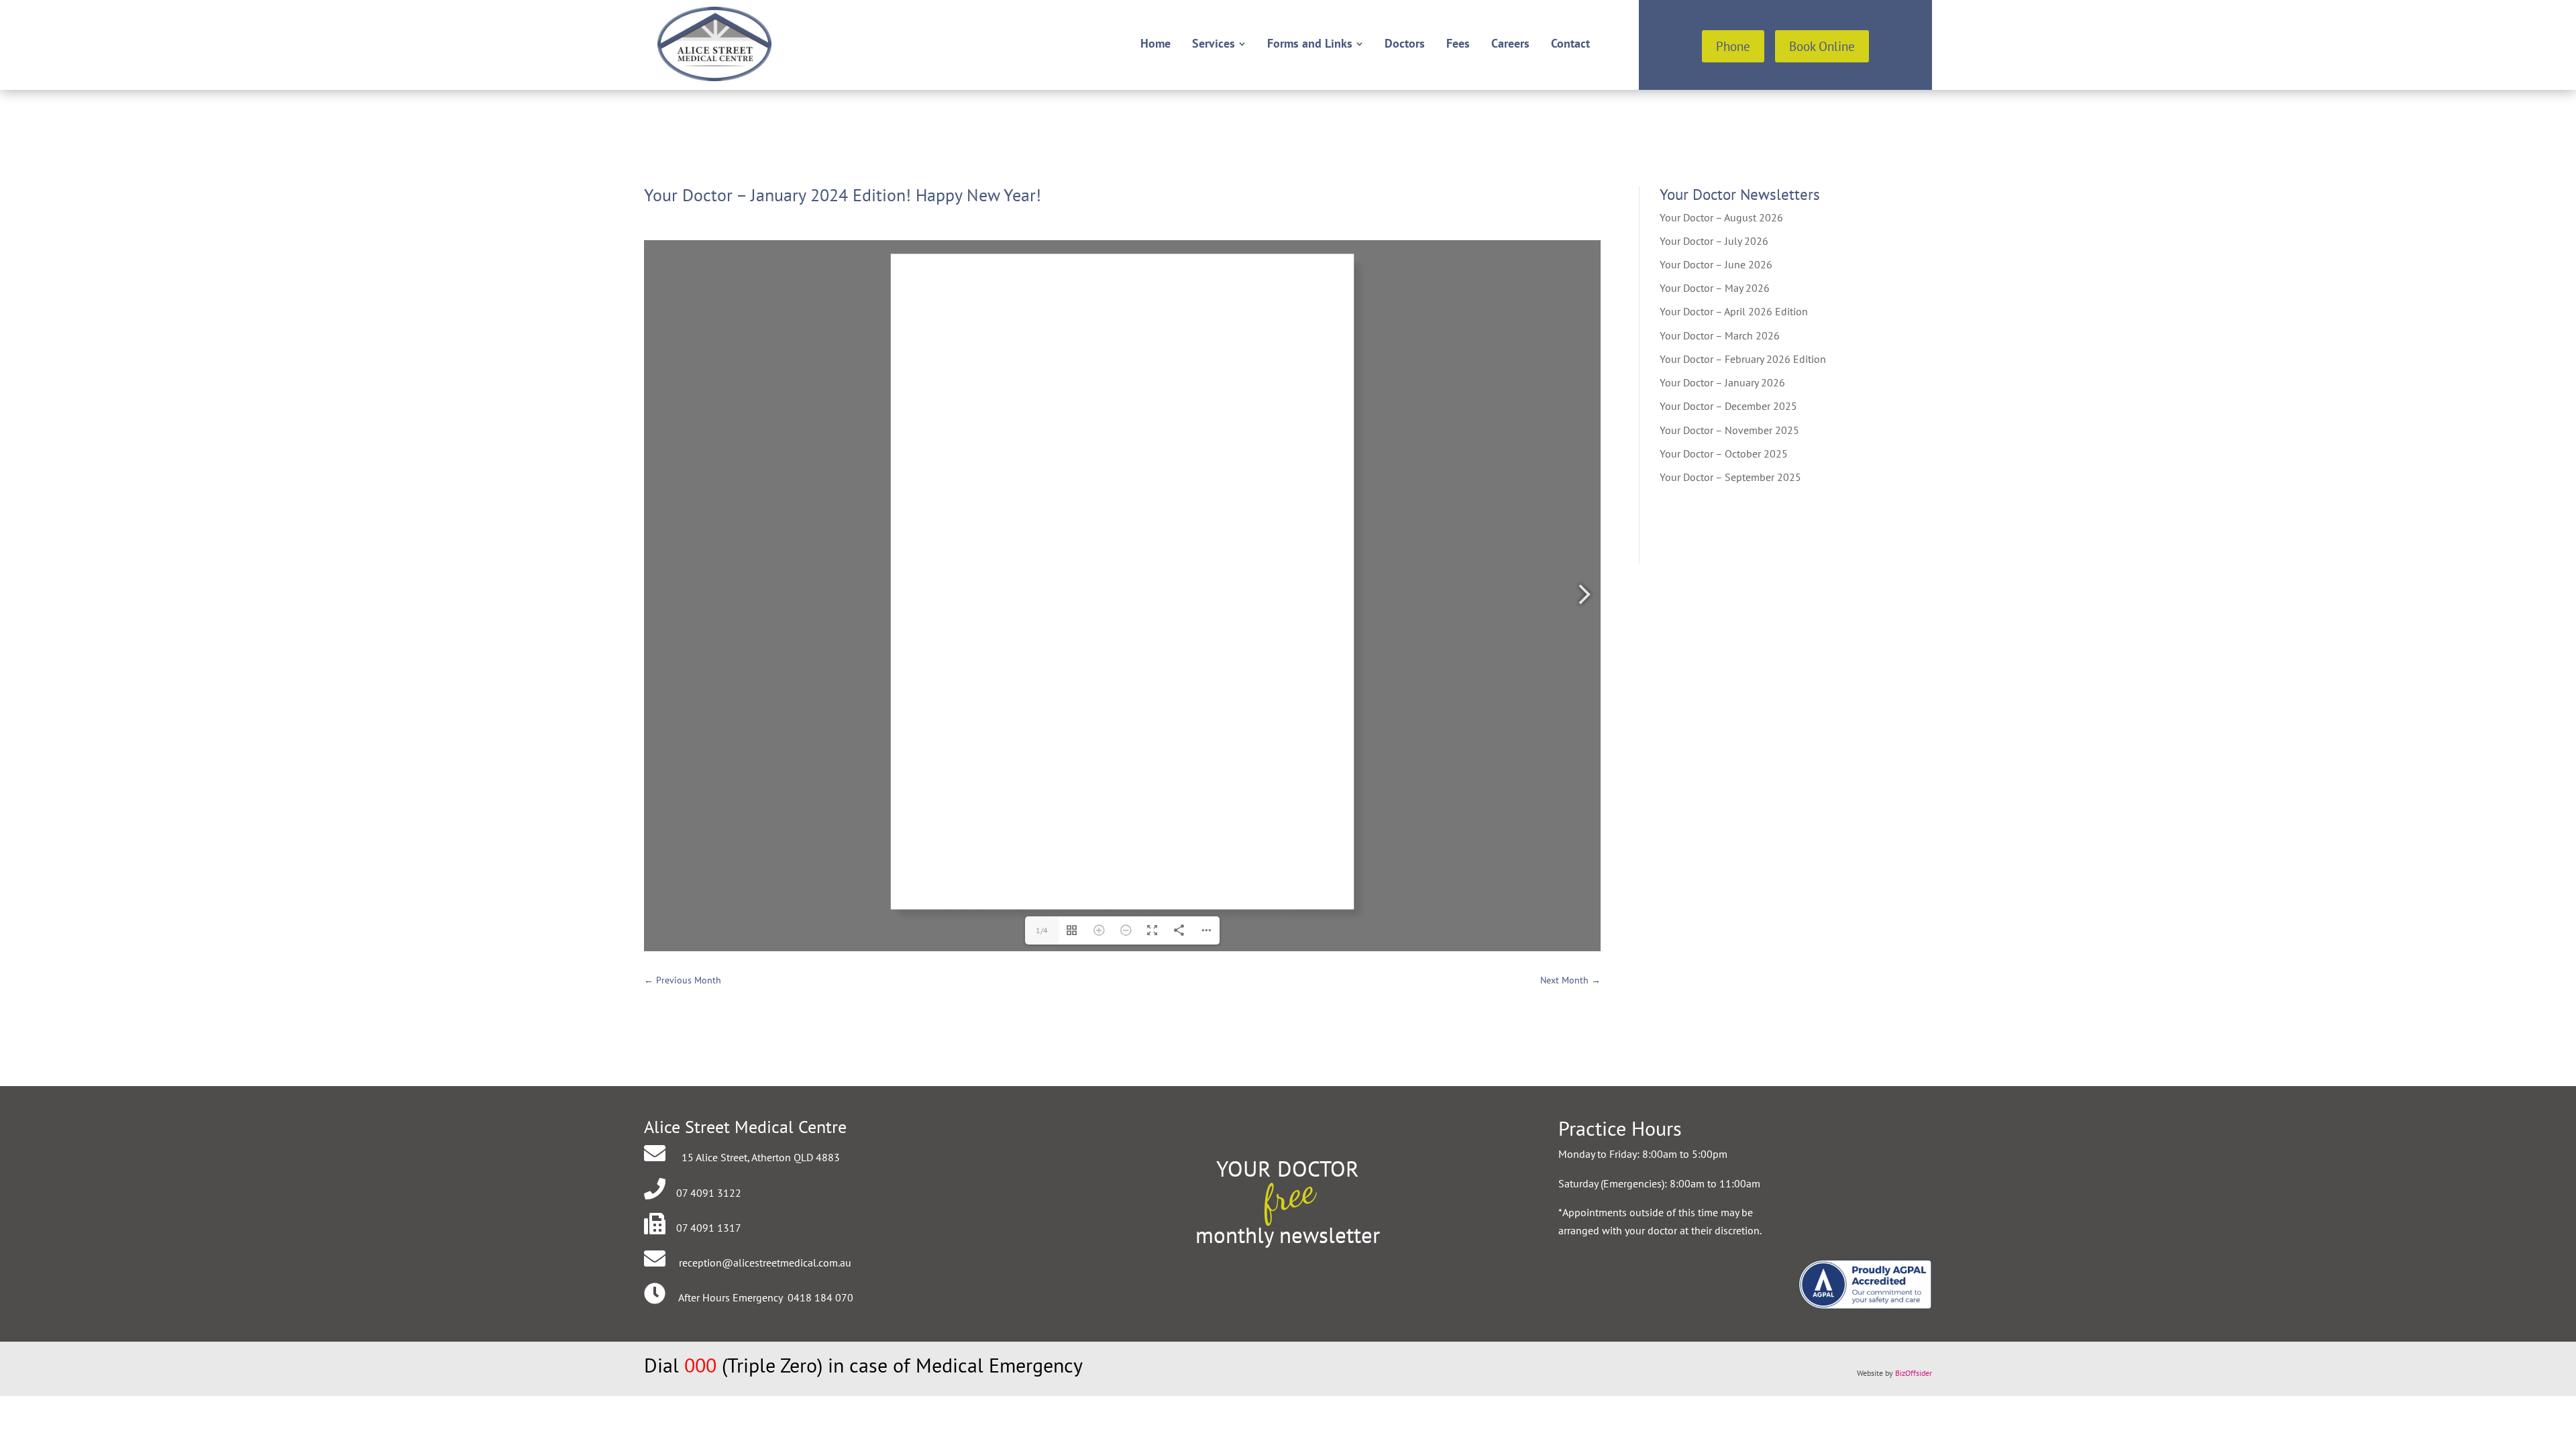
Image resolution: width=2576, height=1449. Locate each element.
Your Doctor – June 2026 (1716, 264)
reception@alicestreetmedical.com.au (765, 1263)
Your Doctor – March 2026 (1720, 335)
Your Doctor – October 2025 (1724, 453)
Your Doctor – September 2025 (1730, 477)
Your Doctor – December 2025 (1728, 406)
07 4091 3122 (709, 1193)
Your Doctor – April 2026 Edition (1734, 311)
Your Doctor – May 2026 (1715, 288)
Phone (1733, 46)
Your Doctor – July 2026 (1714, 241)
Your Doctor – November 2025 (1729, 430)
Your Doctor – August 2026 (1721, 217)
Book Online (1822, 46)
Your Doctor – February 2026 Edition (1743, 359)
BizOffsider (1914, 1373)
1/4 (1042, 930)
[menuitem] (1156, 44)
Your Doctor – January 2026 (1722, 382)
